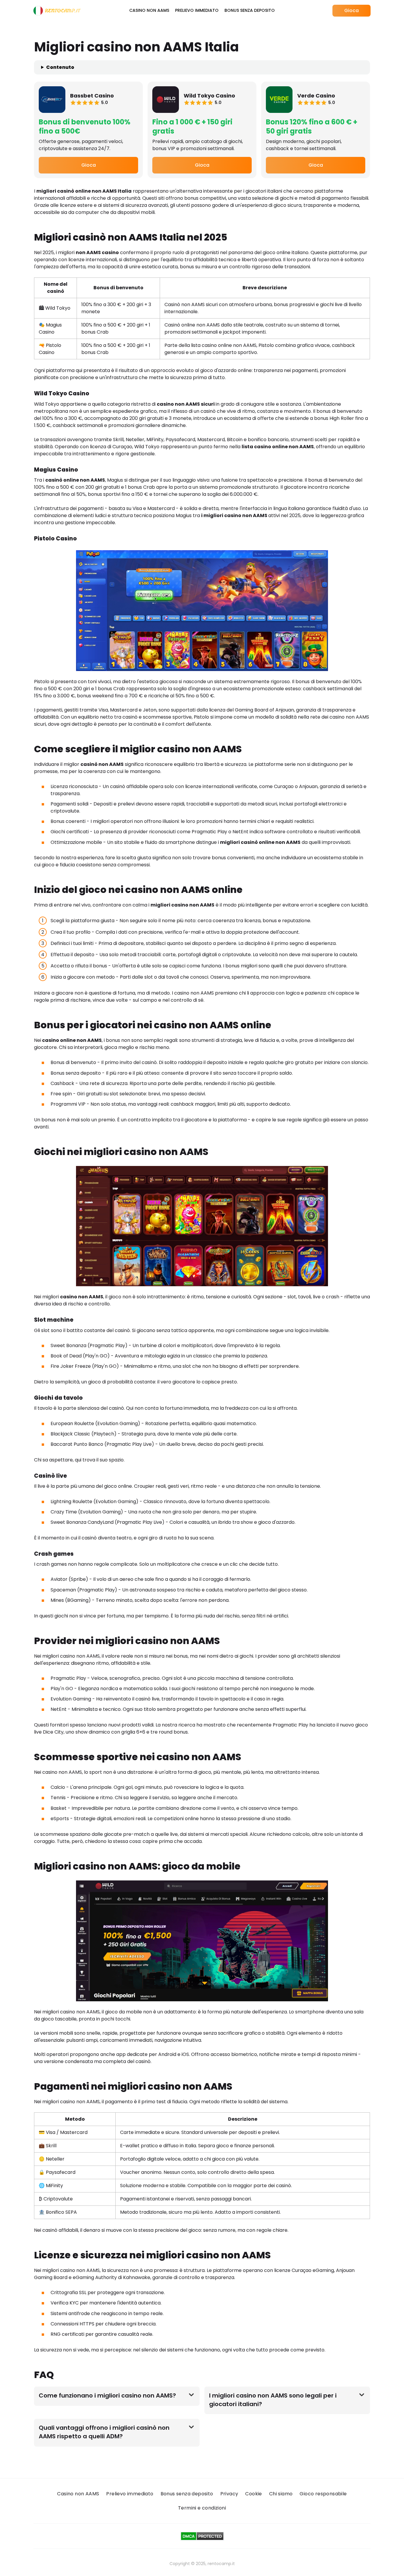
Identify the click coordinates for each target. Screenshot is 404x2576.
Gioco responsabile (323, 2494)
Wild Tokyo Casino (209, 96)
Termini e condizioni (202, 2508)
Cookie (253, 2494)
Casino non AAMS (149, 10)
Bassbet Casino (92, 96)
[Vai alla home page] (57, 11)
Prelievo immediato (197, 10)
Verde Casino (316, 96)
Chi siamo (281, 2494)
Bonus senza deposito (250, 10)
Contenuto (60, 67)
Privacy (229, 2494)
